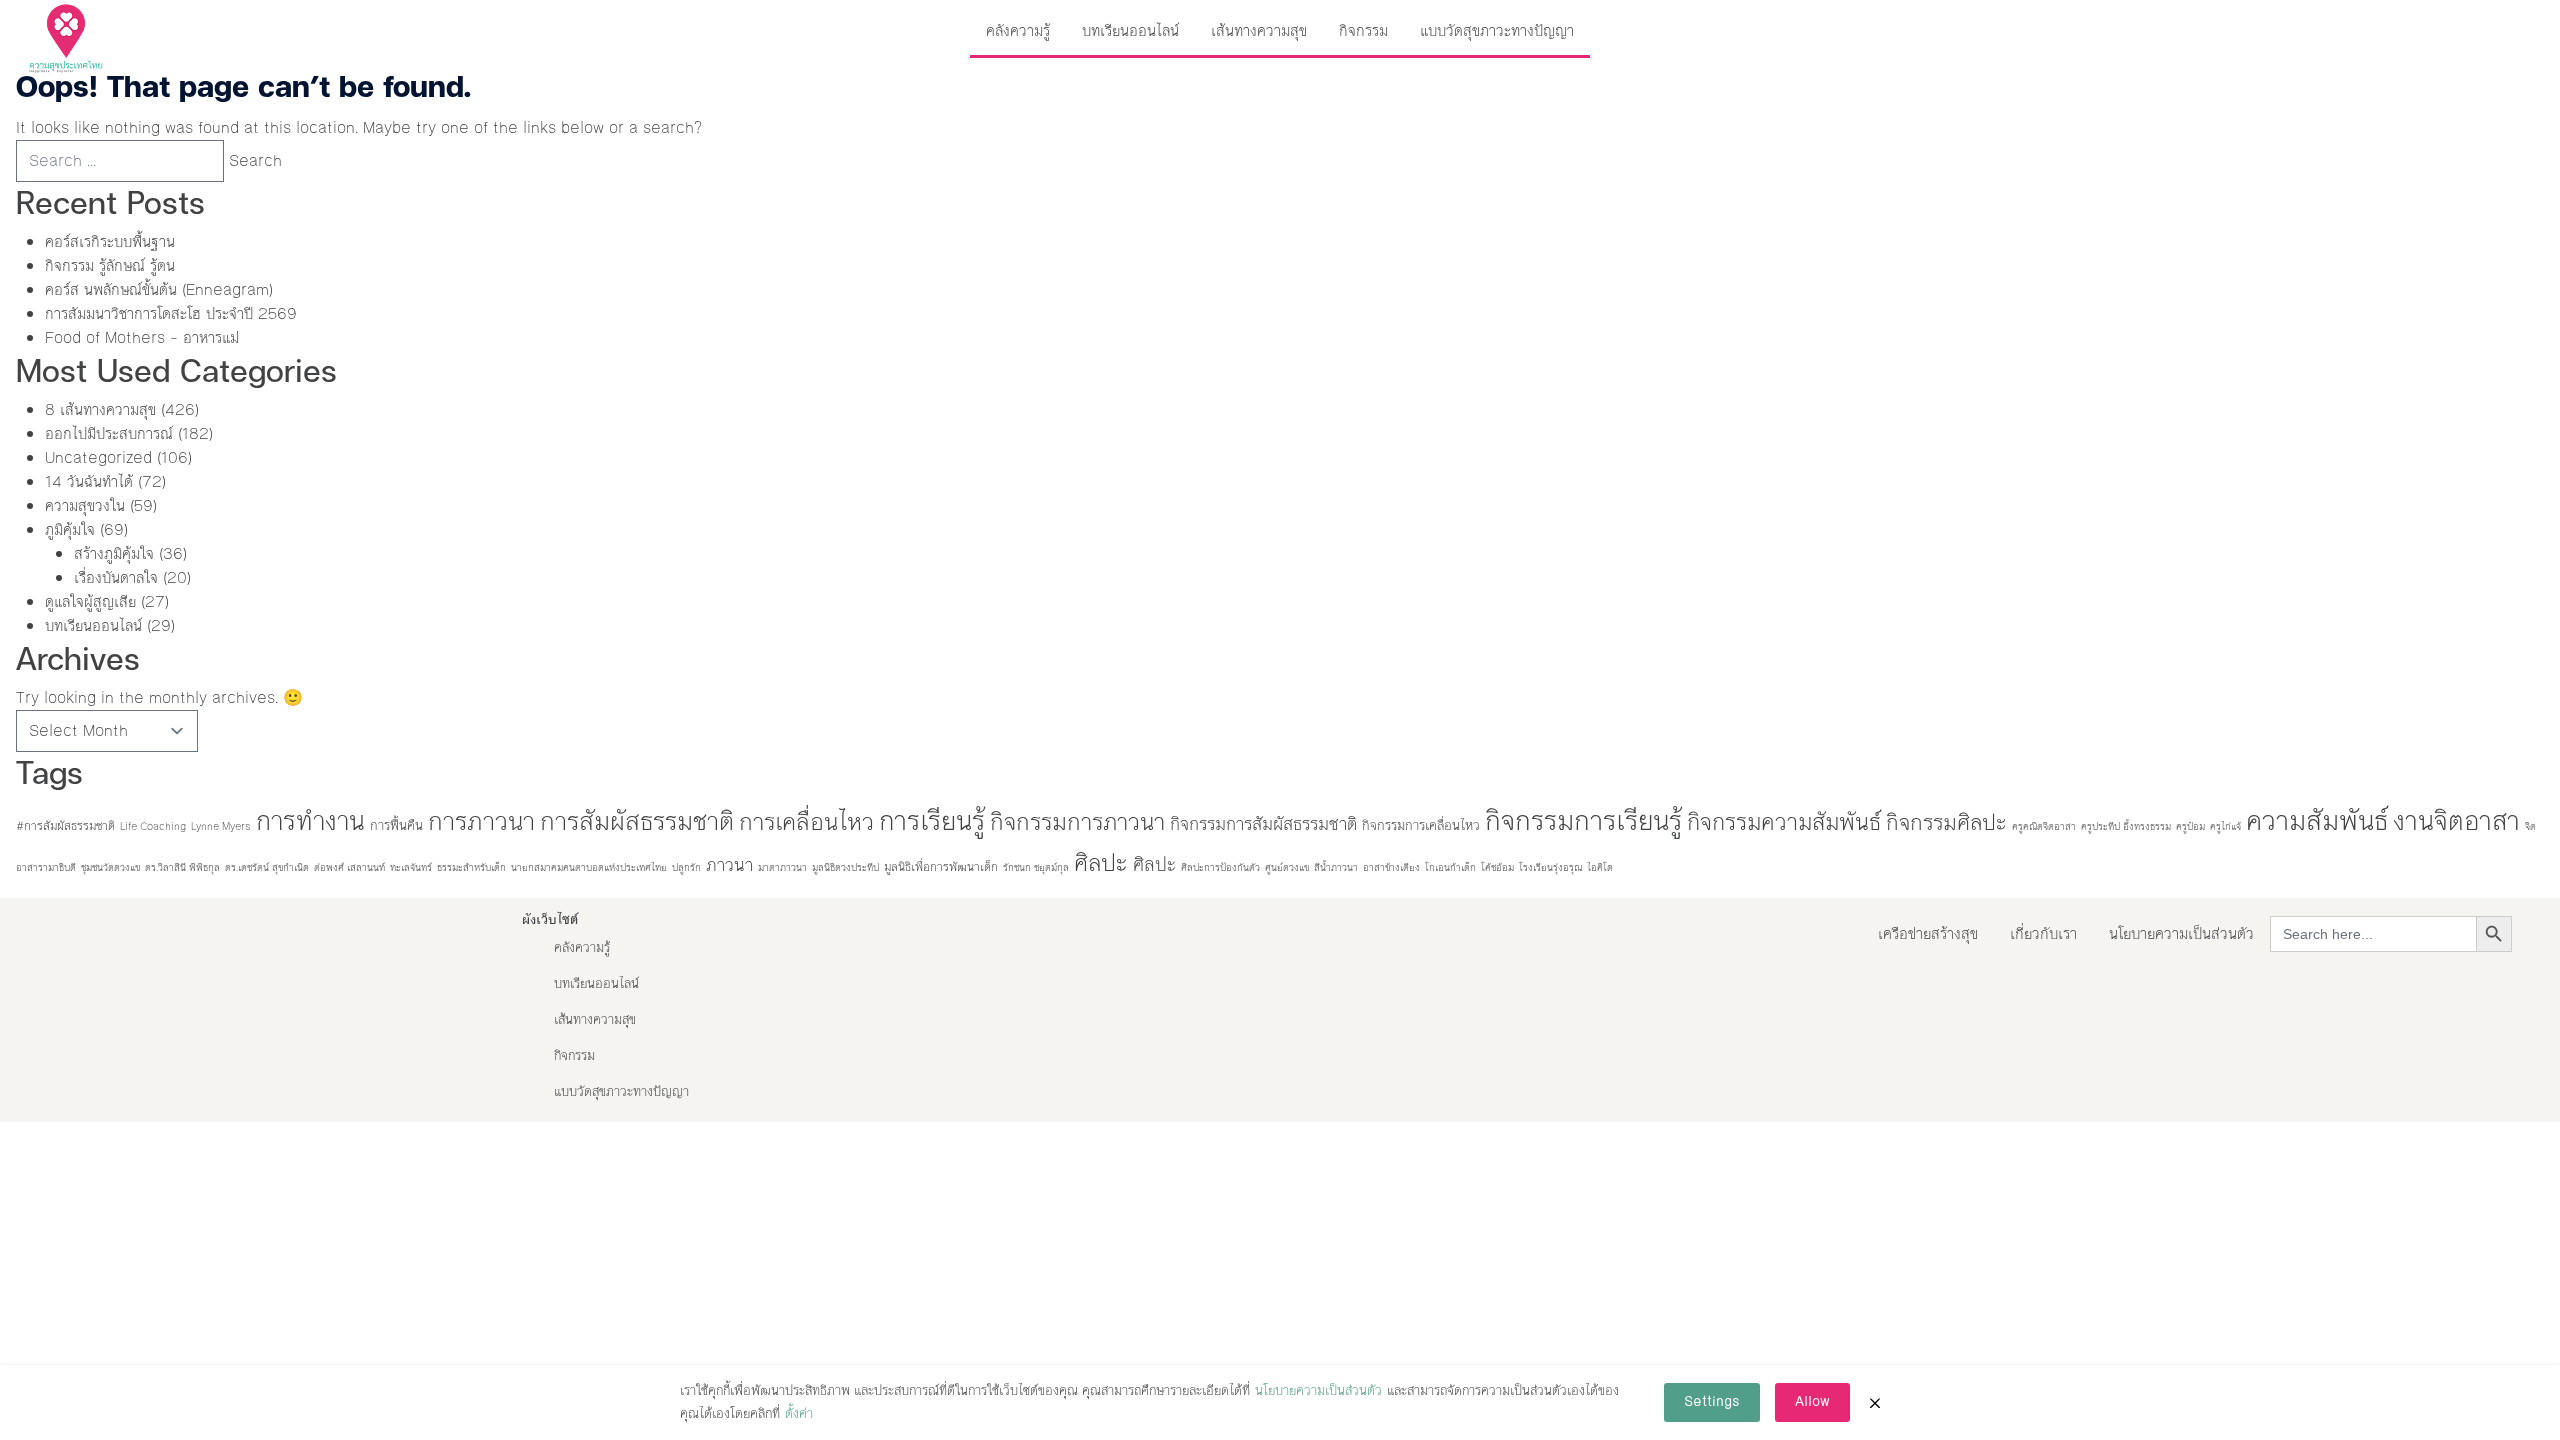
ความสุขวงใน (85, 505)
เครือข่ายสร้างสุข (1928, 933)
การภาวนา (481, 821)
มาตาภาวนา (782, 867)
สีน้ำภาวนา (1336, 867)
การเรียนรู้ (932, 821)
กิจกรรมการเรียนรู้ (1583, 821)
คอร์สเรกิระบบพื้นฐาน (110, 241)
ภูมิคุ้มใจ (70, 529)
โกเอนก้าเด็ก (1450, 867)
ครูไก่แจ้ (2225, 826)
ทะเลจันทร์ (411, 867)
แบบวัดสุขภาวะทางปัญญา (1497, 30)
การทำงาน (310, 821)
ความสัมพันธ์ (2317, 821)
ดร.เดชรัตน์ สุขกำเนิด (267, 867)
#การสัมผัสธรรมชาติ (65, 826)
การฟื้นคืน (396, 825)
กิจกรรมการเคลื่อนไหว (1421, 825)
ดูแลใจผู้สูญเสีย (90, 601)
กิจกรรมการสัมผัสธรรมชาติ (1263, 824)
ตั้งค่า (799, 1414)
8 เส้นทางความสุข (100, 409)
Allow (1812, 1402)
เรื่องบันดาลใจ (116, 577)
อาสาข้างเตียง (1391, 867)
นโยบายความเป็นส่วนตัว (2181, 933)
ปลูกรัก (686, 867)
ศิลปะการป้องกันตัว (1220, 867)
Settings (1712, 1402)
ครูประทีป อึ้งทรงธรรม (2126, 826)
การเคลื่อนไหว (806, 822)
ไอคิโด (1600, 867)
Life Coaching (153, 826)
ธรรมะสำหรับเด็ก (471, 867)
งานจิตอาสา (2456, 821)
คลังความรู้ (1018, 30)
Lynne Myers (221, 826)
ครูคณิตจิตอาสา (2044, 826)
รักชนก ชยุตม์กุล (1036, 867)
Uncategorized (98, 457)
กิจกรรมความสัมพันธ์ (1784, 822)
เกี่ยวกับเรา (2043, 933)
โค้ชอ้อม (1497, 867)
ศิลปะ (1101, 863)
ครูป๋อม (2190, 826)
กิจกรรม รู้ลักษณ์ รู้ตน (110, 265)
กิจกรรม (1363, 30)
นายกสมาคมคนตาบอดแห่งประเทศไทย (589, 867)
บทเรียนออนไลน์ (1130, 30)
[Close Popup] (1875, 1403)
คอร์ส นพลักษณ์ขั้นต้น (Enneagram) (159, 289)
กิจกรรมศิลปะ (1946, 822)
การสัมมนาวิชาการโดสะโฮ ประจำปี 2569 (171, 313)
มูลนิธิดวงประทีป (845, 867)
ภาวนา (729, 865)
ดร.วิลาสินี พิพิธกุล (182, 867)
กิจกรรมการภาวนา (1077, 822)
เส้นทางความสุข (1259, 30)
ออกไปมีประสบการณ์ (109, 433)
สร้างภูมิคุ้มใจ (114, 553)
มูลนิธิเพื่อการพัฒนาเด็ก (941, 867)
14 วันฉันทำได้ (89, 481)
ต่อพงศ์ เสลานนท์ (349, 867)
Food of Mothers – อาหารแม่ (142, 337)
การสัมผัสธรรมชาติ (637, 821)
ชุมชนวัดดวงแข (110, 867)
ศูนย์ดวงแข (1287, 867)
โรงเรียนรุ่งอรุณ (1550, 867)
